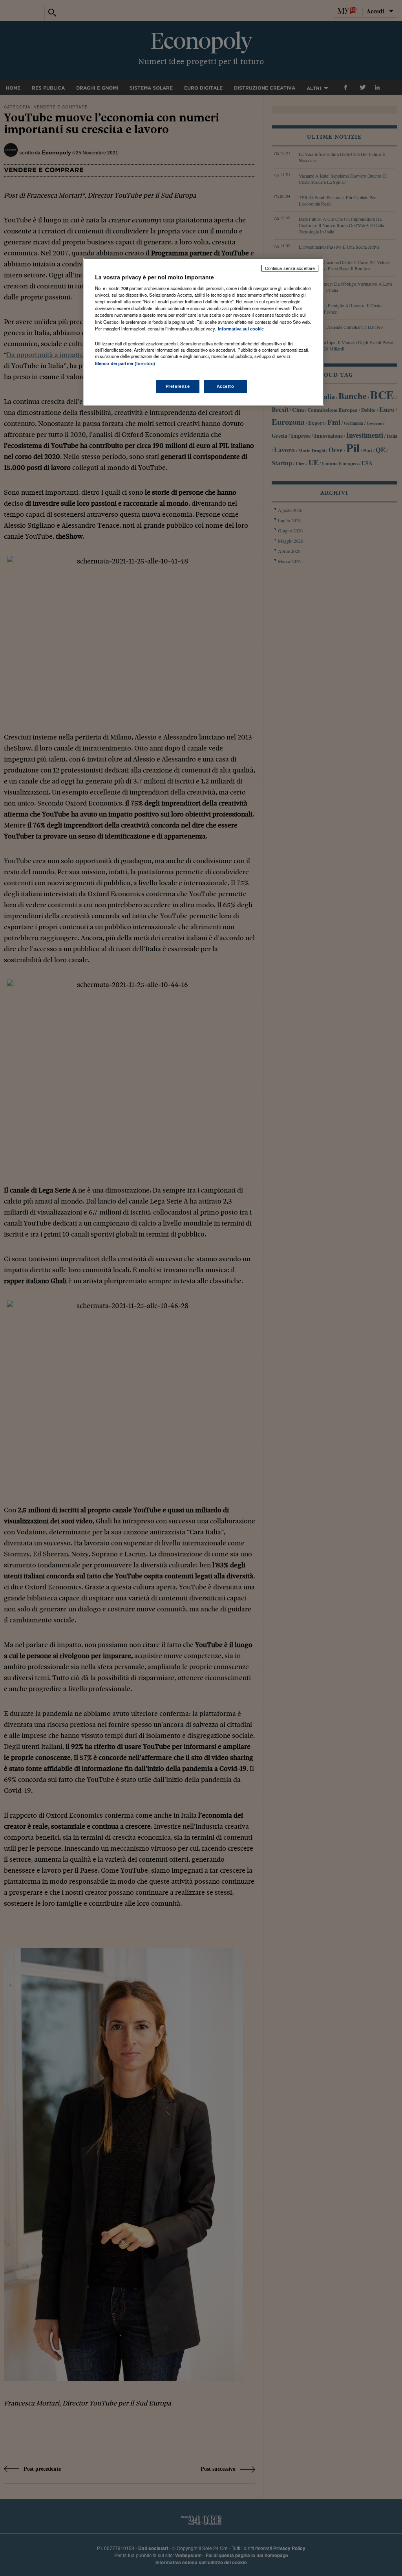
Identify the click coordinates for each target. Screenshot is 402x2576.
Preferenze (178, 386)
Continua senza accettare (290, 268)
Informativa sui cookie (241, 329)
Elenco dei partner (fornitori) (125, 363)
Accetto (226, 386)
